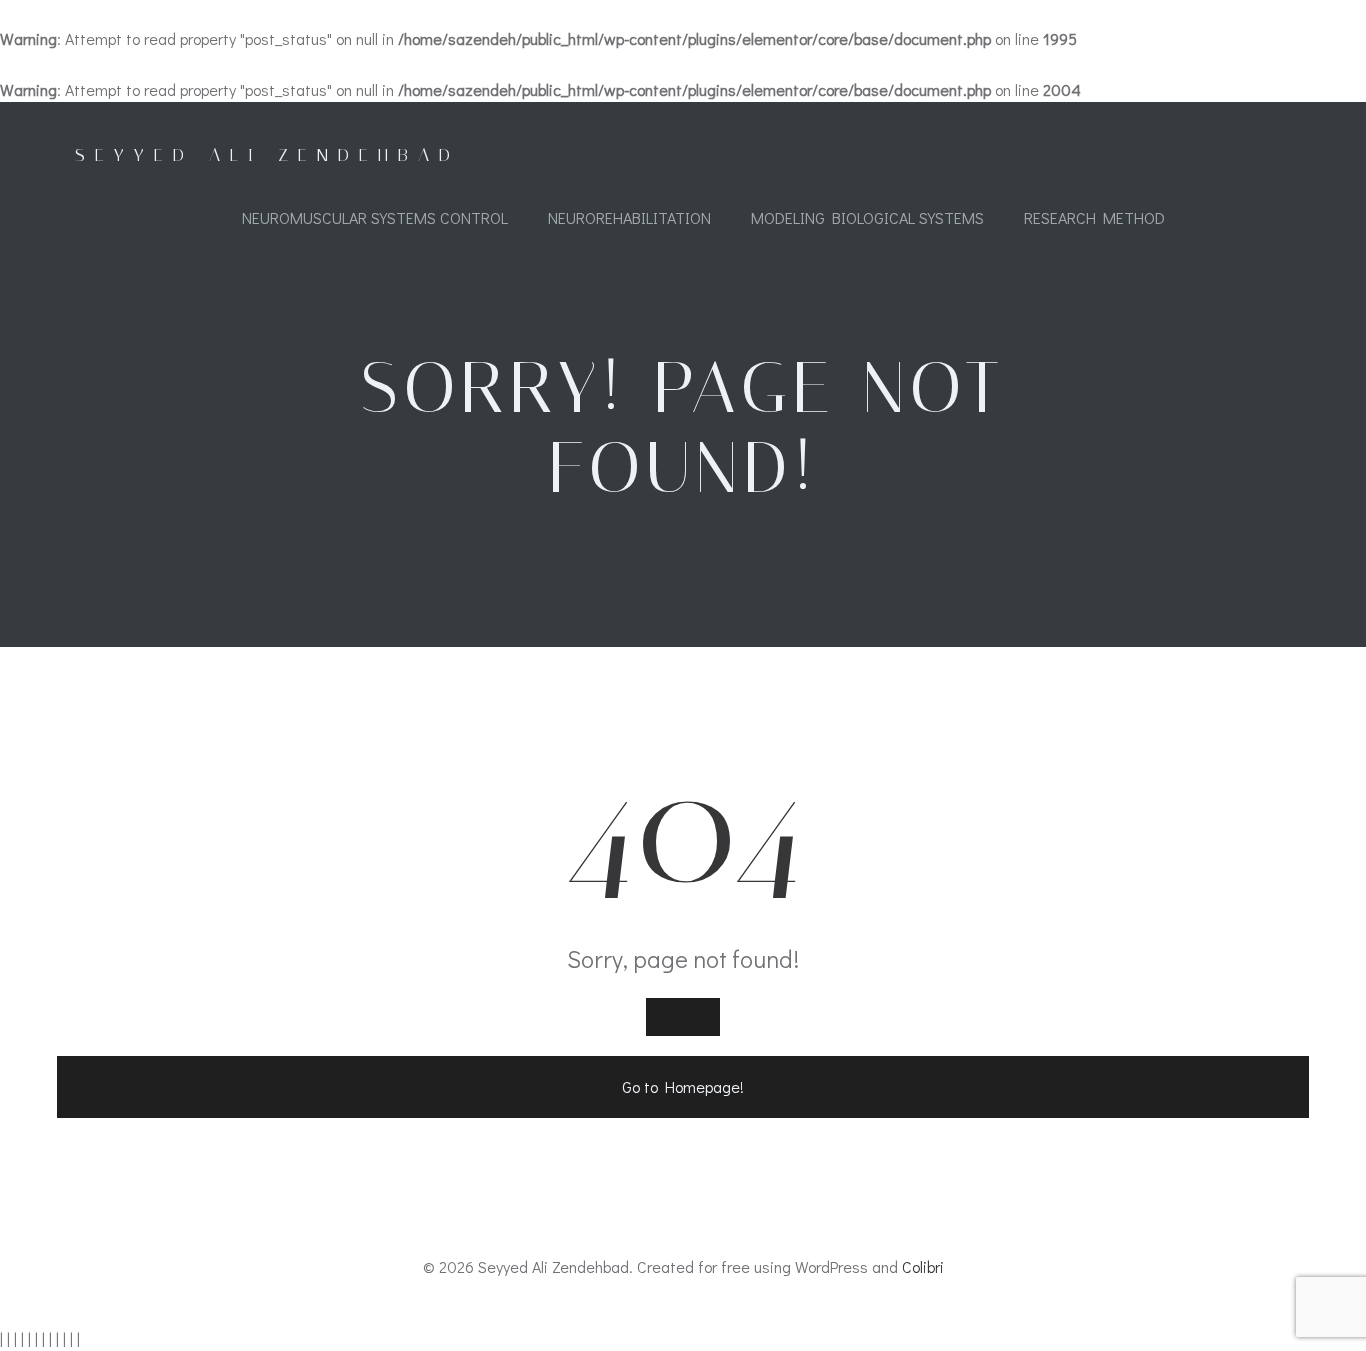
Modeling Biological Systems (867, 217)
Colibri (923, 1266)
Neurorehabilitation (629, 217)
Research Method (1094, 217)
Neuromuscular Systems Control (375, 217)
